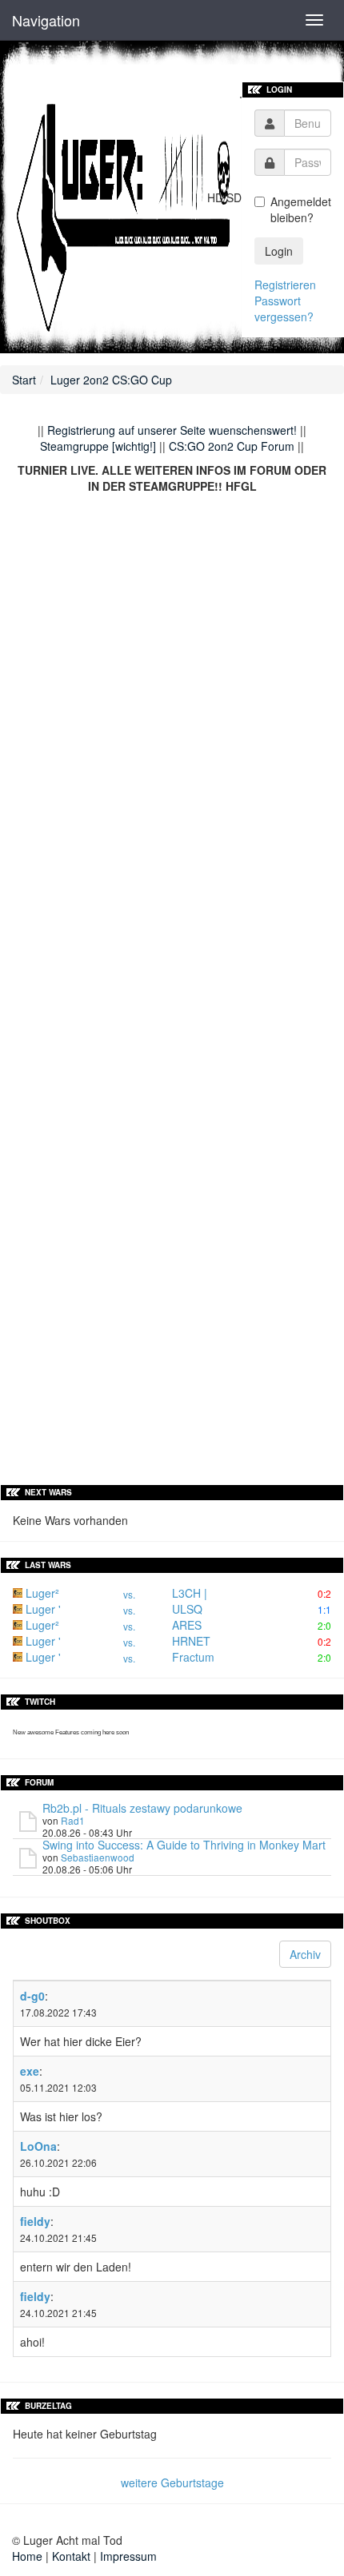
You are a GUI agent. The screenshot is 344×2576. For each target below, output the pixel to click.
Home (27, 2556)
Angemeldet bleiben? (301, 209)
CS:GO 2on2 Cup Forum (232, 446)
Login (279, 251)
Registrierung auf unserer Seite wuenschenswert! (172, 430)
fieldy (35, 2221)
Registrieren (285, 285)
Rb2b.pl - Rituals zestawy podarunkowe (142, 1808)
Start (24, 380)
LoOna (38, 2146)
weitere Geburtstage (172, 2482)
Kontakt (71, 2556)
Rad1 (73, 1820)
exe (30, 2071)
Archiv (305, 1954)
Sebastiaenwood (98, 1857)
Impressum (128, 2556)
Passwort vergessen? (284, 309)
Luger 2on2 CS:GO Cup (111, 380)
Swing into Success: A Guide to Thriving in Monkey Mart (184, 1845)
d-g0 (32, 1996)
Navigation (46, 20)
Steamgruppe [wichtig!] (98, 446)
